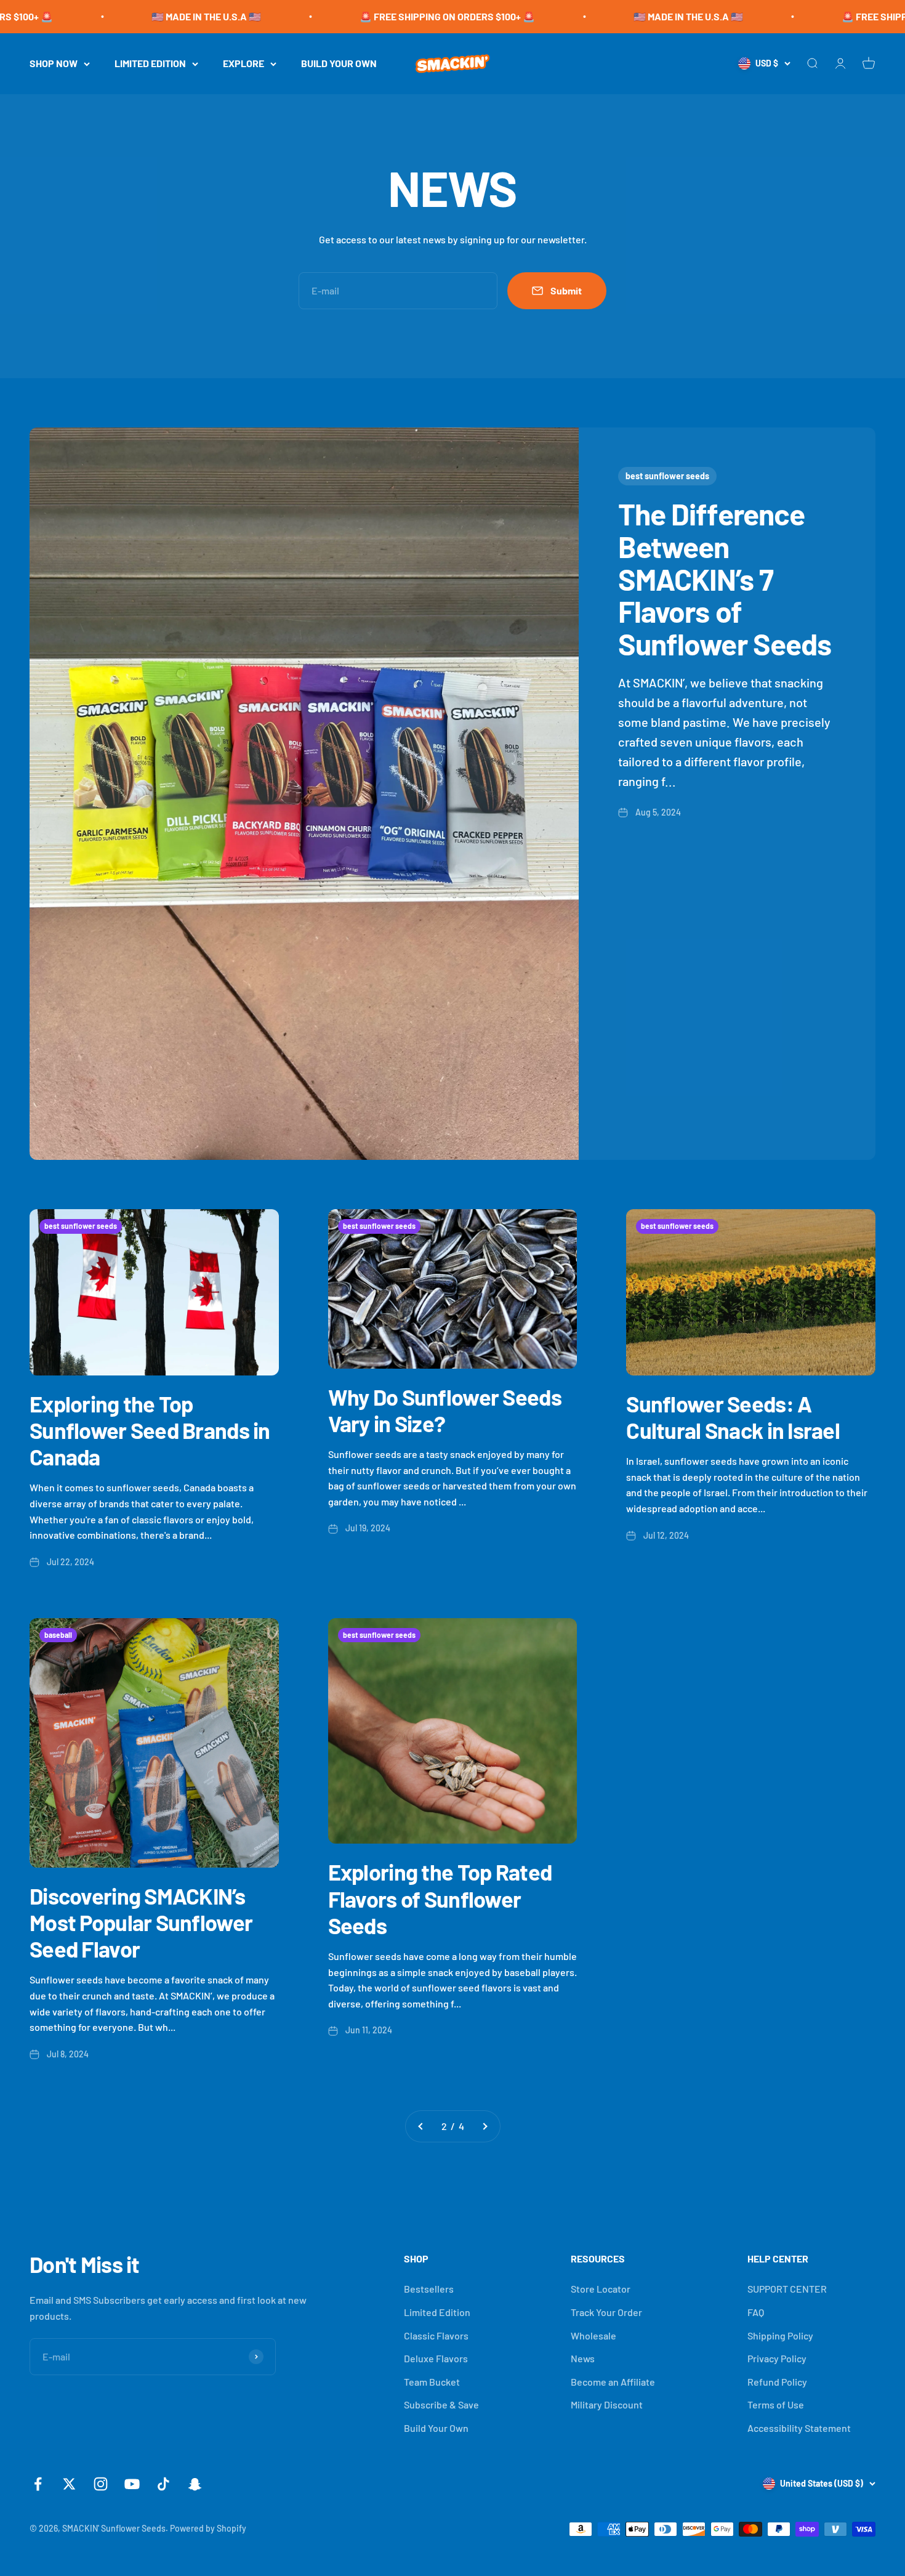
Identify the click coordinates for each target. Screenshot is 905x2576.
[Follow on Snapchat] (195, 2484)
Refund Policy (777, 2382)
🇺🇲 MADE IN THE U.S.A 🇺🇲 (92, 16)
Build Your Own (436, 2428)
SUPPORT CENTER (787, 2289)
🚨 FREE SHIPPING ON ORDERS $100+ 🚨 (333, 16)
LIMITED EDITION (150, 63)
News (583, 2358)
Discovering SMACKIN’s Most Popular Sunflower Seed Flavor (141, 1922)
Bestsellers (429, 2289)
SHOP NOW (54, 63)
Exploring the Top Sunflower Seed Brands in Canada (150, 1430)
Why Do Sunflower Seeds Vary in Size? (445, 1410)
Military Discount (607, 2404)
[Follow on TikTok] (163, 2484)
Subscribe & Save (441, 2404)
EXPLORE (243, 63)
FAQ (756, 2312)
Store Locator (601, 2289)
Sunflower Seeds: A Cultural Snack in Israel (733, 1417)
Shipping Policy (780, 2335)
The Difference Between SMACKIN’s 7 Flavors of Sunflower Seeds (725, 579)
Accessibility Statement (799, 2428)
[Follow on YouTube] (132, 2484)
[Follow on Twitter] (69, 2484)
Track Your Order (606, 2312)
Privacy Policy (777, 2358)
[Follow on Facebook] (38, 2484)
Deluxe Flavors (436, 2358)
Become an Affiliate (613, 2382)
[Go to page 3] (485, 2126)
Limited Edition (437, 2312)
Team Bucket (432, 2382)
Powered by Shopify (208, 2528)
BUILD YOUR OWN (339, 63)
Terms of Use (776, 2404)
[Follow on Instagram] (101, 2484)
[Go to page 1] (421, 2126)
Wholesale (593, 2335)
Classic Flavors (436, 2335)
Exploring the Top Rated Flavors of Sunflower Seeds (440, 1898)
